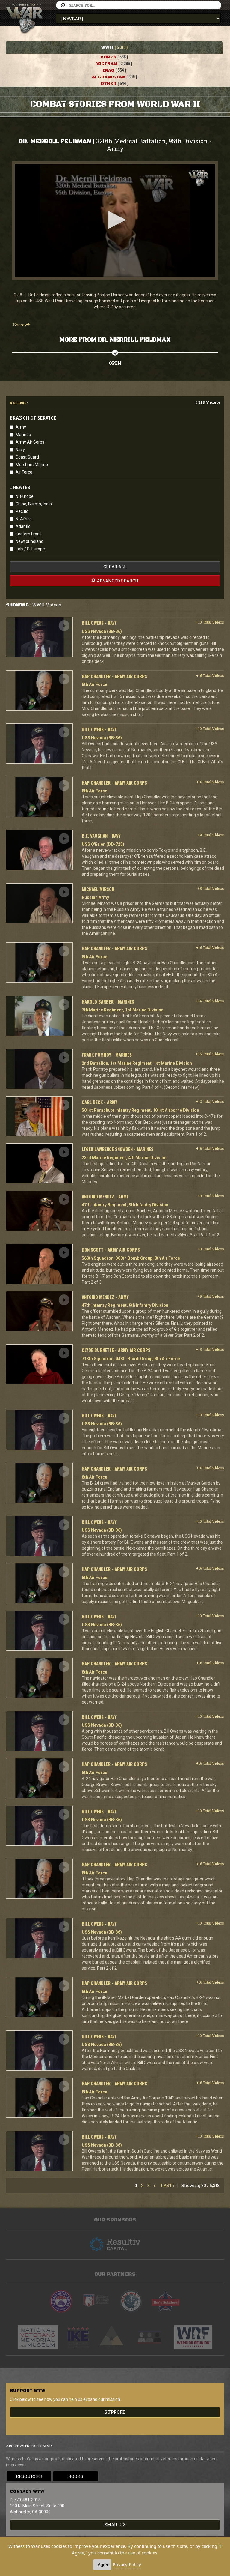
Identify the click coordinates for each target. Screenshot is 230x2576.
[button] (115, 220)
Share (19, 325)
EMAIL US (115, 2525)
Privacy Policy (127, 2564)
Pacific (22, 511)
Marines (23, 435)
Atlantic (23, 526)
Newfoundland (29, 541)
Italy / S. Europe (30, 549)
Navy (20, 450)
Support (115, 2412)
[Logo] (199, 178)
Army (21, 427)
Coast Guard (27, 457)
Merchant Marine (32, 465)
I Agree (102, 2564)
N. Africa (24, 519)
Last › (168, 2185)
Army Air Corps (30, 442)
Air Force (24, 472)
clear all (115, 567)
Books (76, 2476)
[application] (115, 220)
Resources (29, 2476)
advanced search (117, 581)
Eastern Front (28, 534)
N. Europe (25, 496)
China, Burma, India (34, 504)
